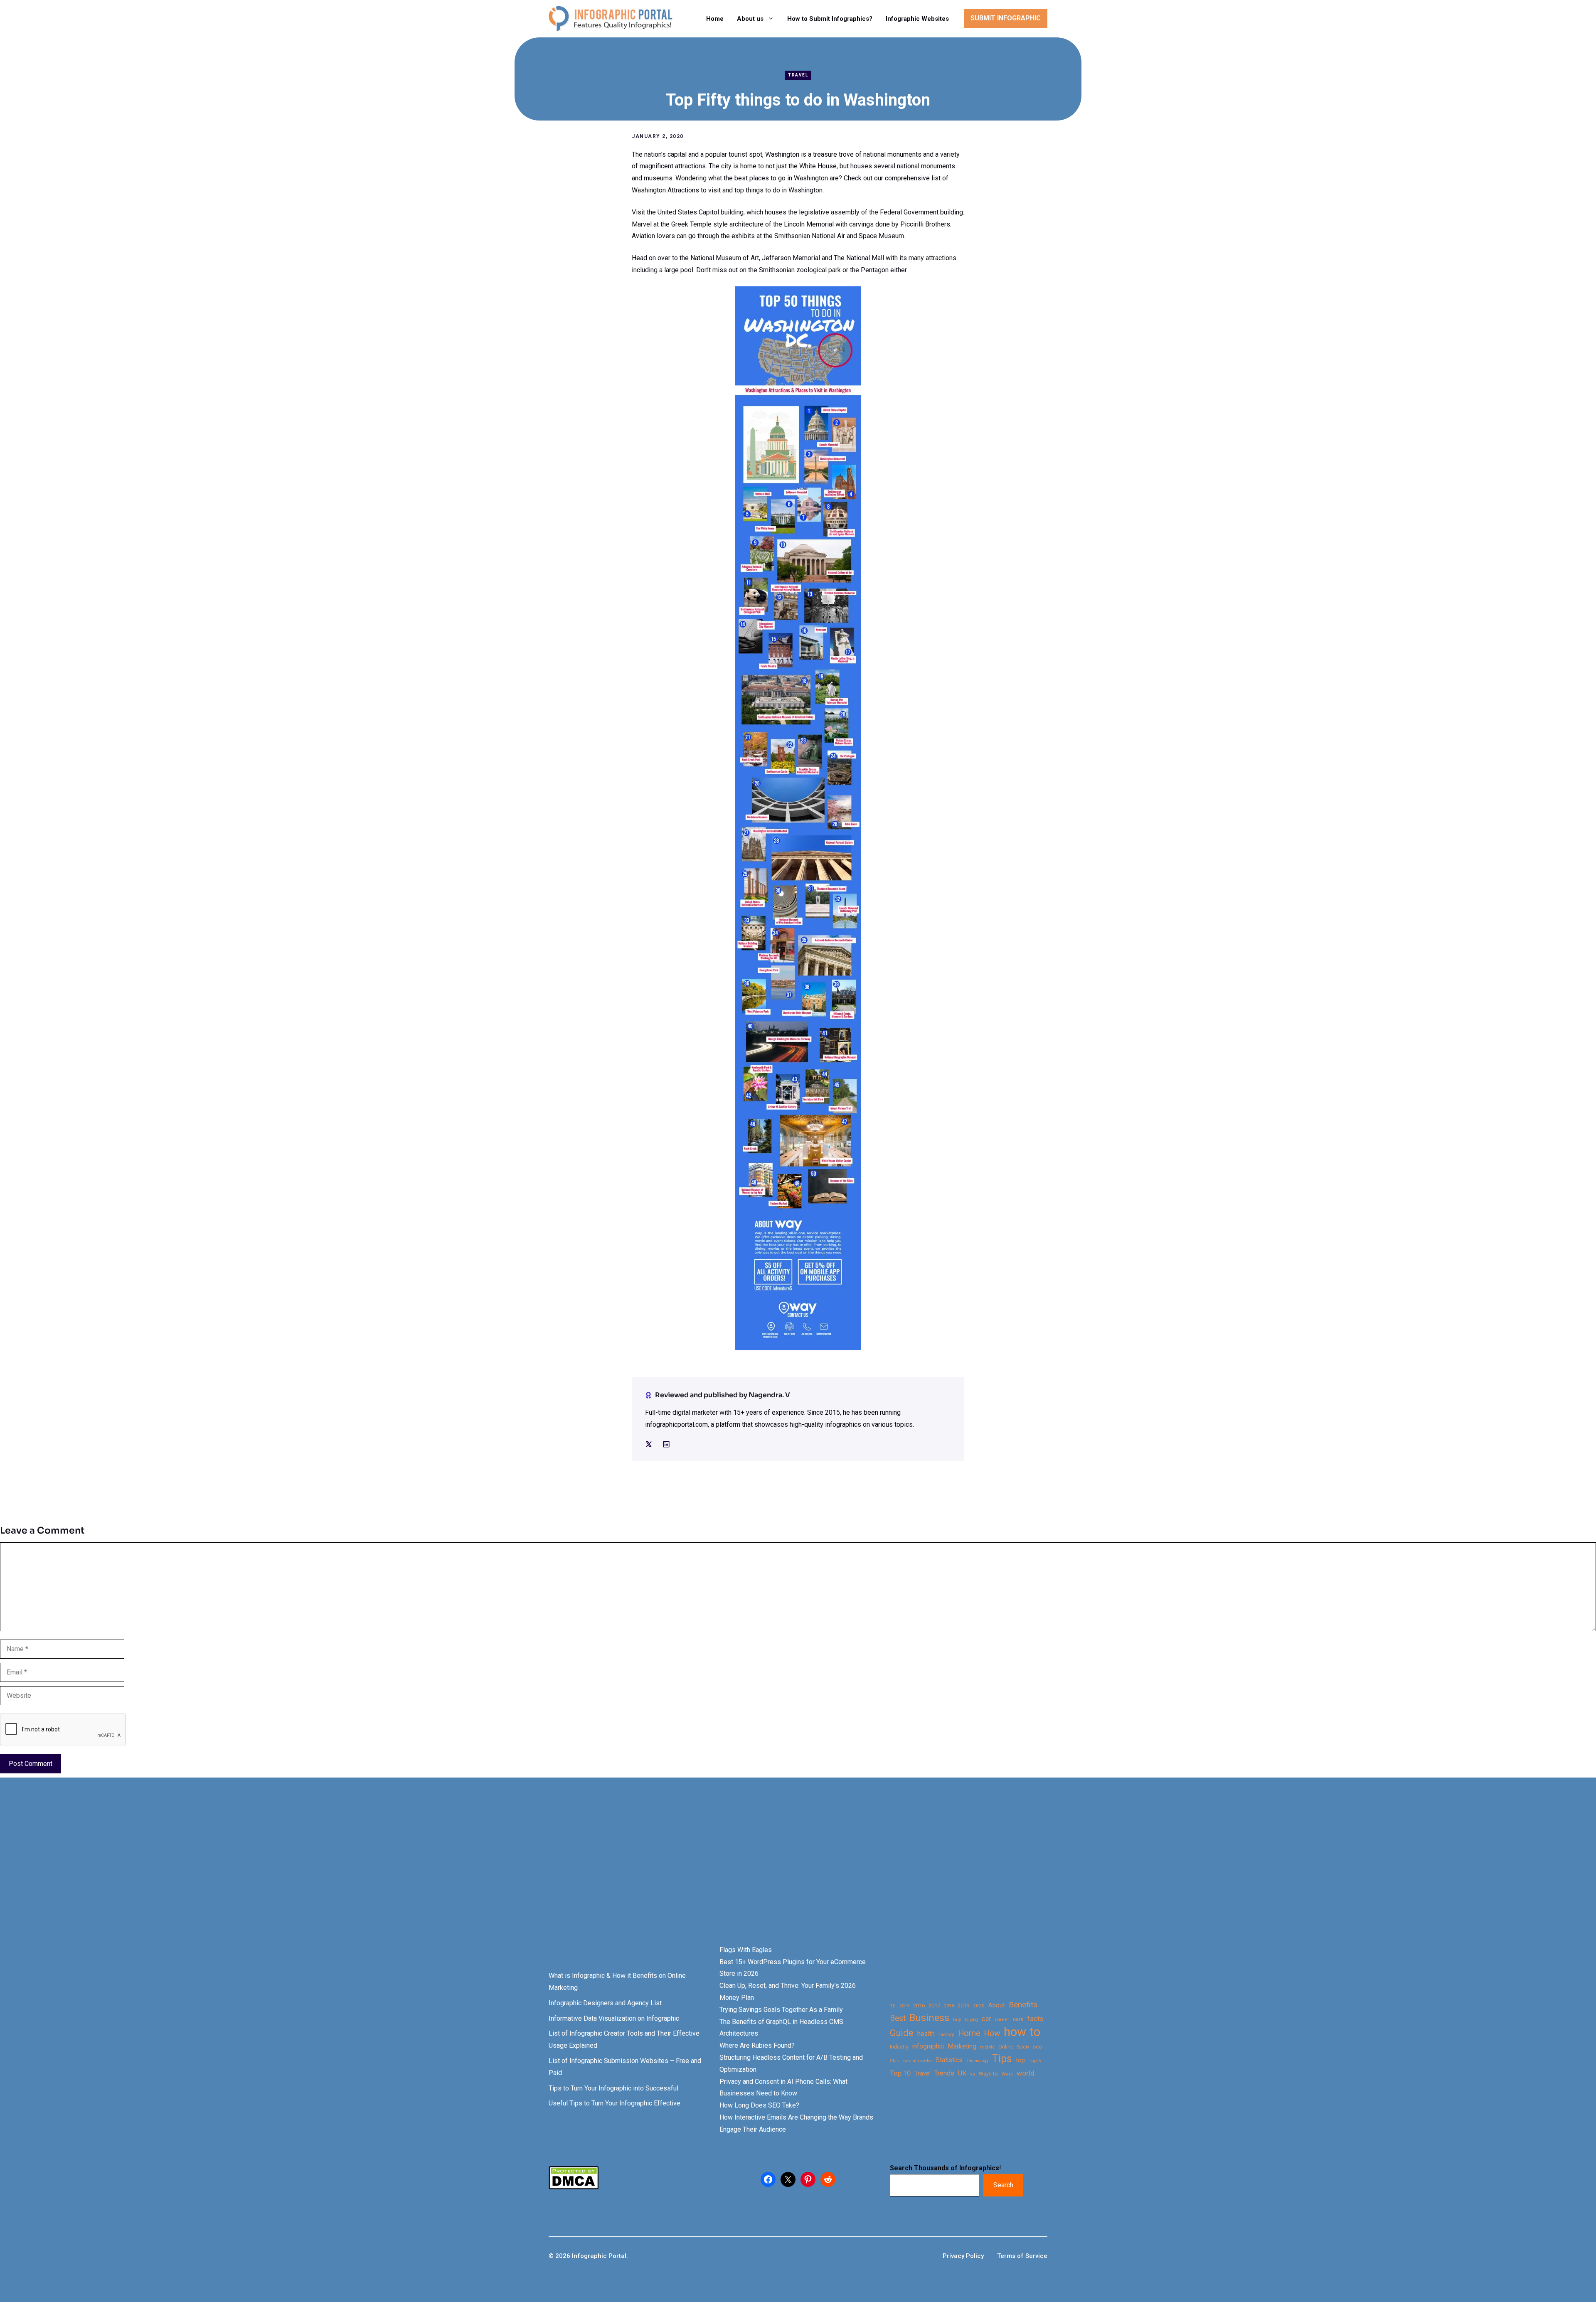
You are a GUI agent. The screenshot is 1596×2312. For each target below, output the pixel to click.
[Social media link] (649, 1444)
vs (973, 2074)
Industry (899, 2047)
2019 (963, 2005)
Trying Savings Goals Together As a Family (781, 2010)
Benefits (1023, 2005)
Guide (902, 2033)
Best (898, 2018)
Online (1006, 2047)
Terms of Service (1022, 2256)
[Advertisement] (263, 1876)
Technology (977, 2061)
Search (1003, 2185)
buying (971, 2020)
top (1020, 2060)
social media (917, 2061)
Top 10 (900, 2073)
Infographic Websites (917, 19)
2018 (949, 2006)
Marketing (962, 2046)
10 (893, 2006)
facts (1035, 2019)
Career (1002, 2020)
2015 (904, 2006)
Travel (798, 75)
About (997, 2005)
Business (929, 2018)
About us (750, 19)
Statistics (949, 2060)
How (992, 2033)
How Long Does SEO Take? (759, 2105)
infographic (928, 2046)
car (986, 2019)
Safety (1023, 2047)
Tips (1002, 2059)
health (926, 2034)
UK (962, 2073)
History (946, 2034)
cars (1018, 2019)
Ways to (988, 2074)
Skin (895, 2061)
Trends (944, 2073)
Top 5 (1035, 2061)
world (1026, 2073)
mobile (987, 2047)
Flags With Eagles (746, 1950)
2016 (919, 2005)
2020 (979, 2006)
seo (1037, 2047)
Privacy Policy (963, 2256)
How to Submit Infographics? (830, 19)
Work (1007, 2074)
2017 (934, 2005)
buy (957, 2020)
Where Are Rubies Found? (757, 2045)
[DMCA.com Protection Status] (574, 2187)
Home (715, 19)
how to (1022, 2032)
